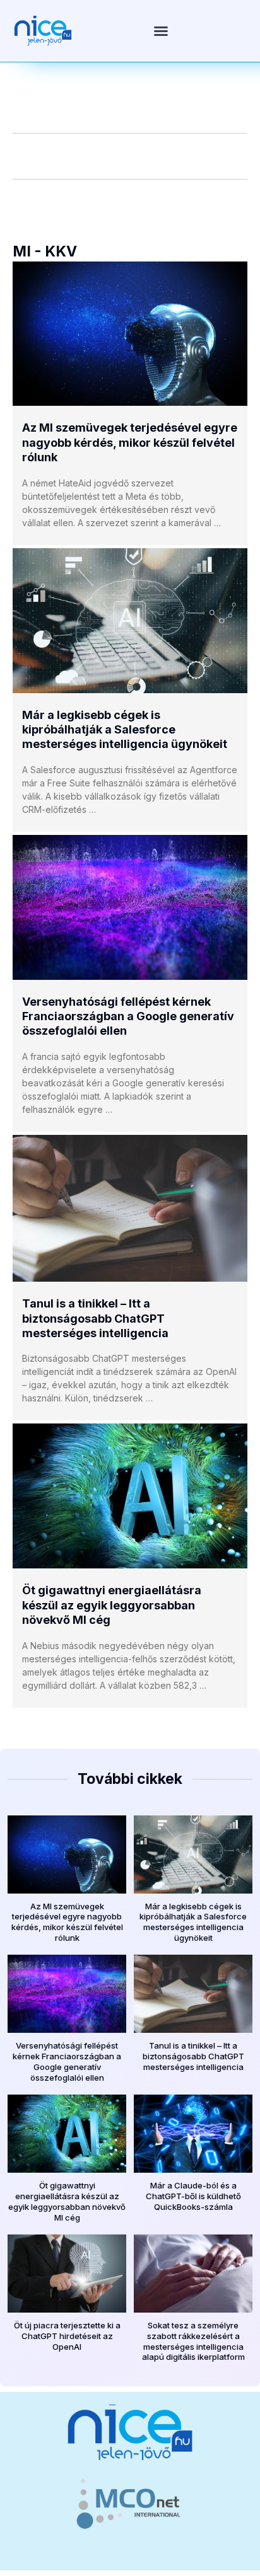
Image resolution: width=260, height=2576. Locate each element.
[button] (161, 31)
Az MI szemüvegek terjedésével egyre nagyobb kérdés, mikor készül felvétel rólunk (130, 442)
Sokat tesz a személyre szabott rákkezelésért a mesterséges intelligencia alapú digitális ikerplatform (193, 2341)
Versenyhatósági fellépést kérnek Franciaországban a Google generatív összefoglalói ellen (128, 1016)
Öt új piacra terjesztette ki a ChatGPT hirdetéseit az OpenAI (67, 2336)
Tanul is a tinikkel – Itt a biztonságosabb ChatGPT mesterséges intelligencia (95, 1318)
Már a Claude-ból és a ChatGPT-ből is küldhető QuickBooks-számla (193, 2196)
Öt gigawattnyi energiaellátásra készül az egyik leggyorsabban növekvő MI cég (112, 1605)
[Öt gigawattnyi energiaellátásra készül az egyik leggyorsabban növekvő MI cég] (130, 1496)
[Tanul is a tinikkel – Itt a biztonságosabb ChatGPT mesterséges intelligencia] (130, 1208)
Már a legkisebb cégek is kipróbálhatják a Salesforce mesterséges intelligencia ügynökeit (125, 730)
